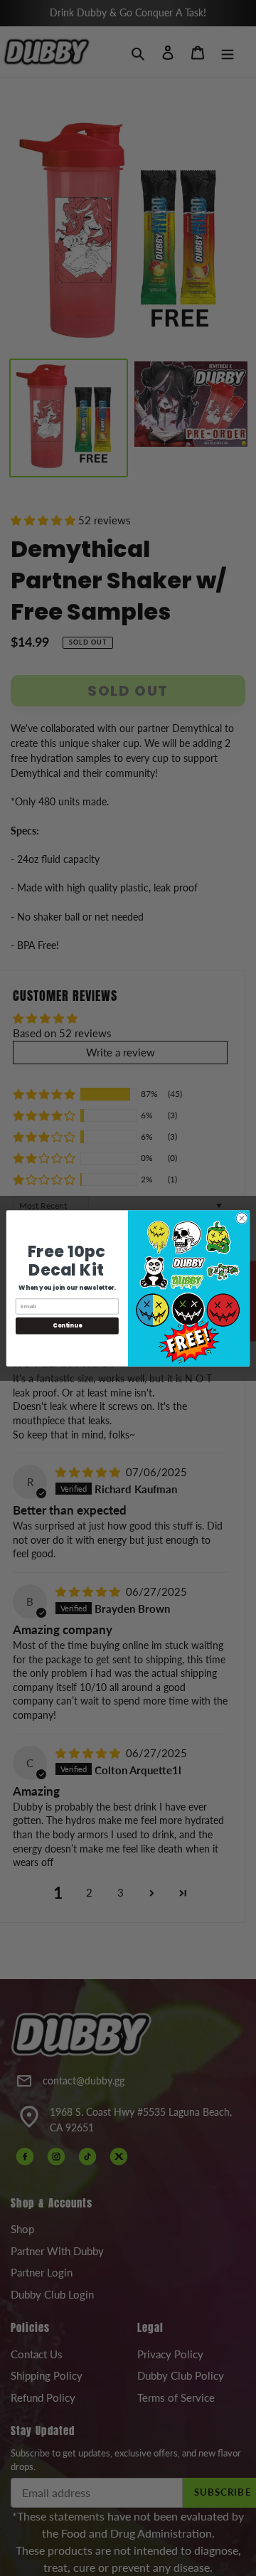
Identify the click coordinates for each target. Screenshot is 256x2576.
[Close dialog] (241, 1218)
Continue (67, 1325)
